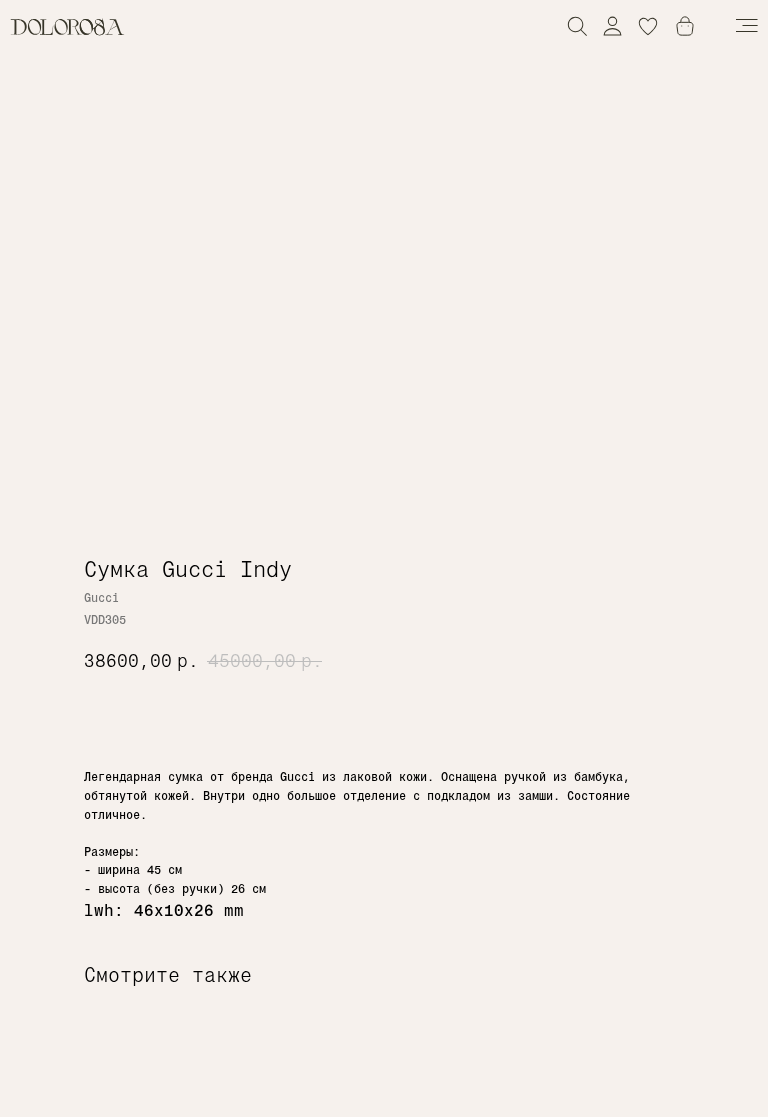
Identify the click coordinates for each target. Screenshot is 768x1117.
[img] (612, 25)
